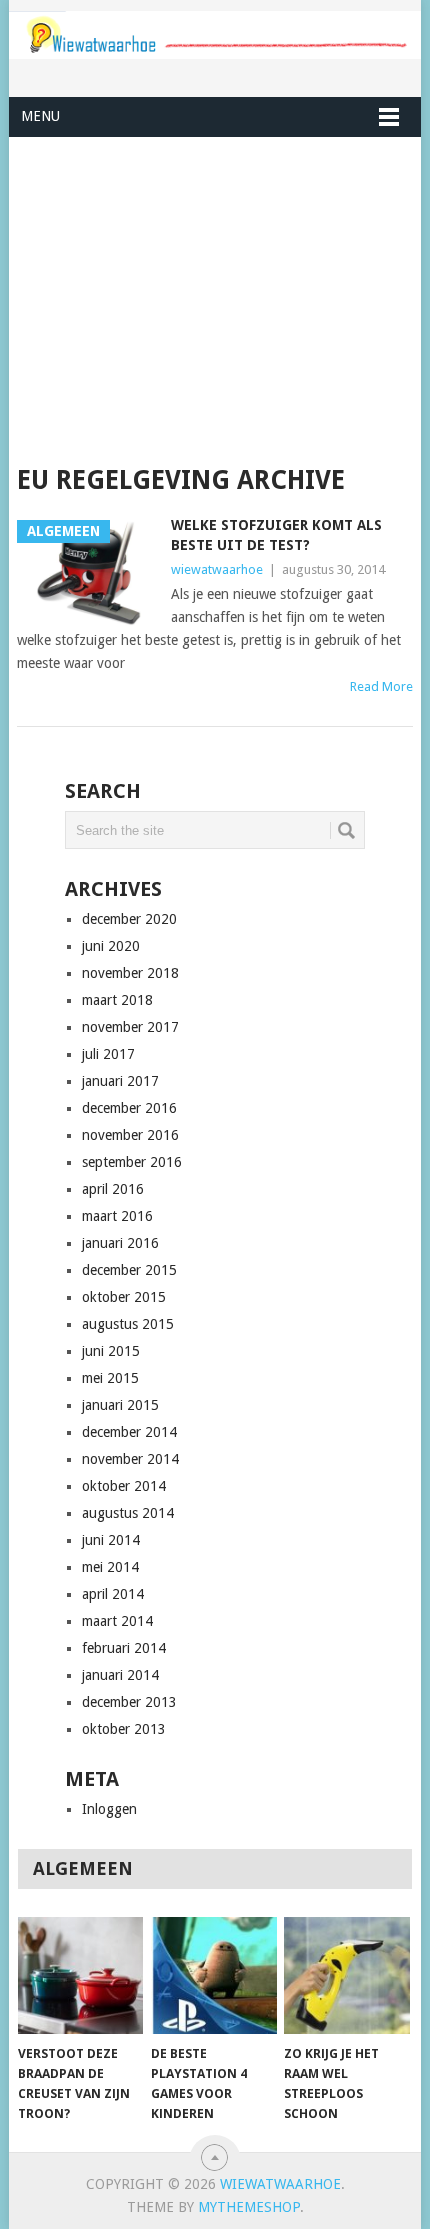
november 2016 (130, 1135)
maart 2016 (117, 1216)
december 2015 (129, 1270)
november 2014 (130, 1459)
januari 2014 (120, 1675)
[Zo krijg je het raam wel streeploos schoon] (346, 1975)
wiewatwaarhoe (217, 569)
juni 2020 (111, 946)
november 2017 (130, 1027)
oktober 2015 (124, 1297)
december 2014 (129, 1432)
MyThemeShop (249, 2207)
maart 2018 (117, 1000)
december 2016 (129, 1108)
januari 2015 (120, 1405)
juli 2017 (108, 1054)
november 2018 (130, 973)
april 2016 (113, 1189)
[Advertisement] (215, 301)
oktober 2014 (124, 1486)
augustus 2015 (128, 1324)
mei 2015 (110, 1378)
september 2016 (132, 1162)
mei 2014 (110, 1567)
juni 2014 (111, 1540)
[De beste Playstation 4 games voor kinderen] (213, 1975)
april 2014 (113, 1594)
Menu (40, 116)
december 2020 (129, 919)
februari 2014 (124, 1648)
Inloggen (109, 1809)
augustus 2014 (128, 1513)
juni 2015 (111, 1351)
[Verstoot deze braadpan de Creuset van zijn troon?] (80, 1975)
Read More (381, 686)
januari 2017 (120, 1081)
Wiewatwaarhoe (280, 2184)
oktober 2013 (124, 1729)
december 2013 (129, 1702)
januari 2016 (120, 1243)
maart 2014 (117, 1621)
